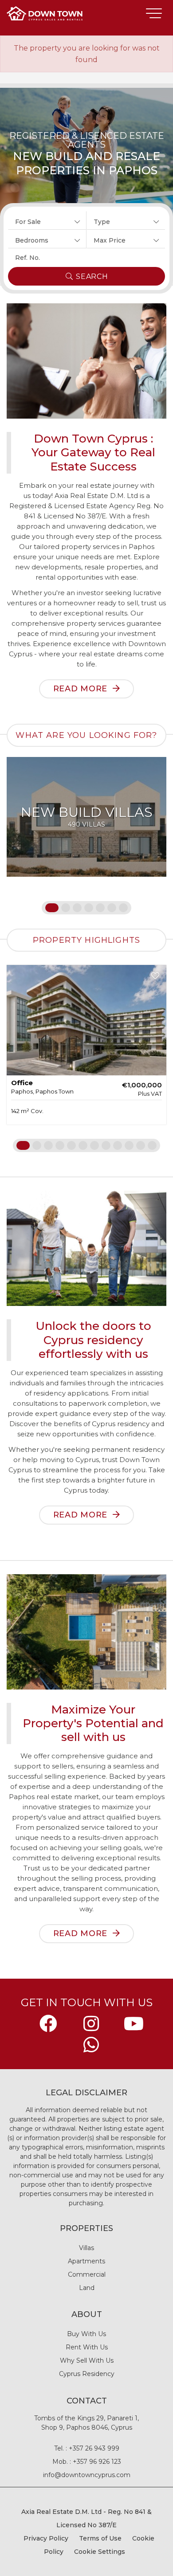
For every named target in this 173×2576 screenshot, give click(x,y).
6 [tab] (112, 908)
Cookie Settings (100, 2552)
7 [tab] (123, 908)
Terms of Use (100, 2538)
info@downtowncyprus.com (87, 2475)
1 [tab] (50, 908)
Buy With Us (86, 2334)
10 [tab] (129, 1145)
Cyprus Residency (87, 2374)
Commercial (87, 2274)
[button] (47, 220)
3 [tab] (77, 908)
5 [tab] (100, 908)
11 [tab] (141, 1145)
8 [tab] (106, 1145)
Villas (86, 2248)
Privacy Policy (46, 2538)
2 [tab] (66, 908)
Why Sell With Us (87, 2360)
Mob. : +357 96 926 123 (87, 2462)
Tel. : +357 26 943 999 (87, 2448)
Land (87, 2288)
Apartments (86, 2261)
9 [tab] (118, 1145)
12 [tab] (152, 1145)
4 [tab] (89, 908)
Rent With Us (87, 2347)
